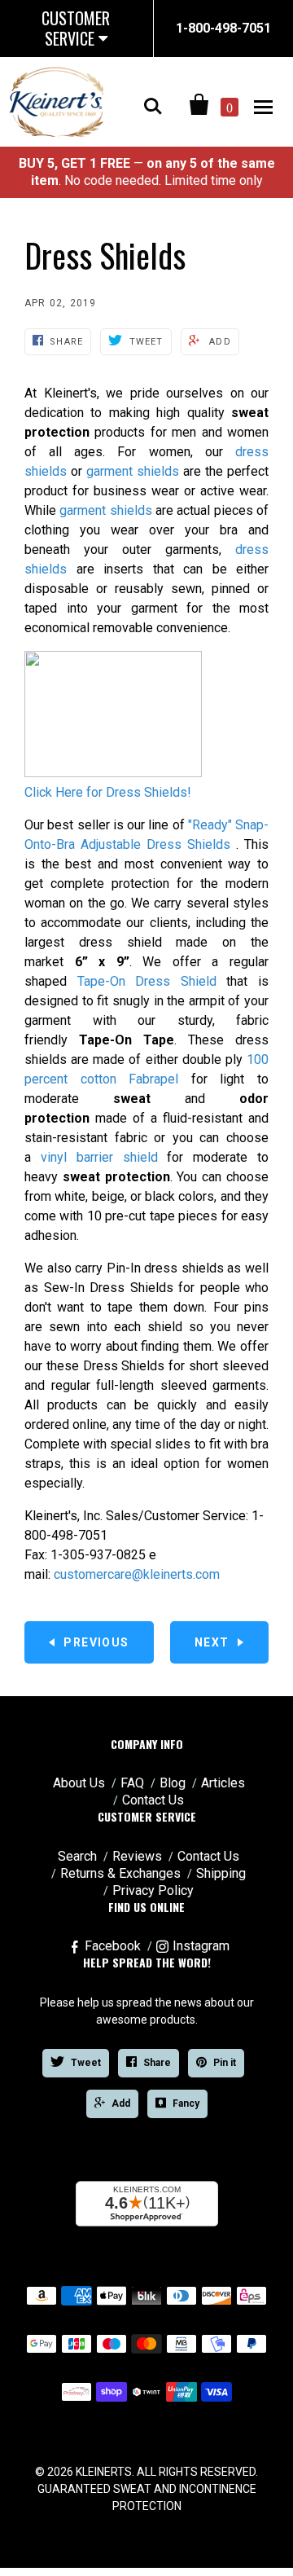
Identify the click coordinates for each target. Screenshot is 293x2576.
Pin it (225, 2063)
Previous (96, 1642)
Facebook (113, 1946)
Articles (223, 1783)
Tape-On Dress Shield (147, 981)
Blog (173, 1783)
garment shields (133, 471)
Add (121, 2103)
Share (157, 2063)
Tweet (86, 2063)
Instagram (201, 1946)
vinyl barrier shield (99, 1157)
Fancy (186, 2103)
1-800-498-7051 (223, 28)
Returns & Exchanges (120, 1873)
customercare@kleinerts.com (137, 1574)
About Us (79, 1783)
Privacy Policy (153, 1890)
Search (77, 1856)
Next (212, 1642)
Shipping (221, 1873)
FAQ (132, 1783)
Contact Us (153, 1800)
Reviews (137, 1856)
